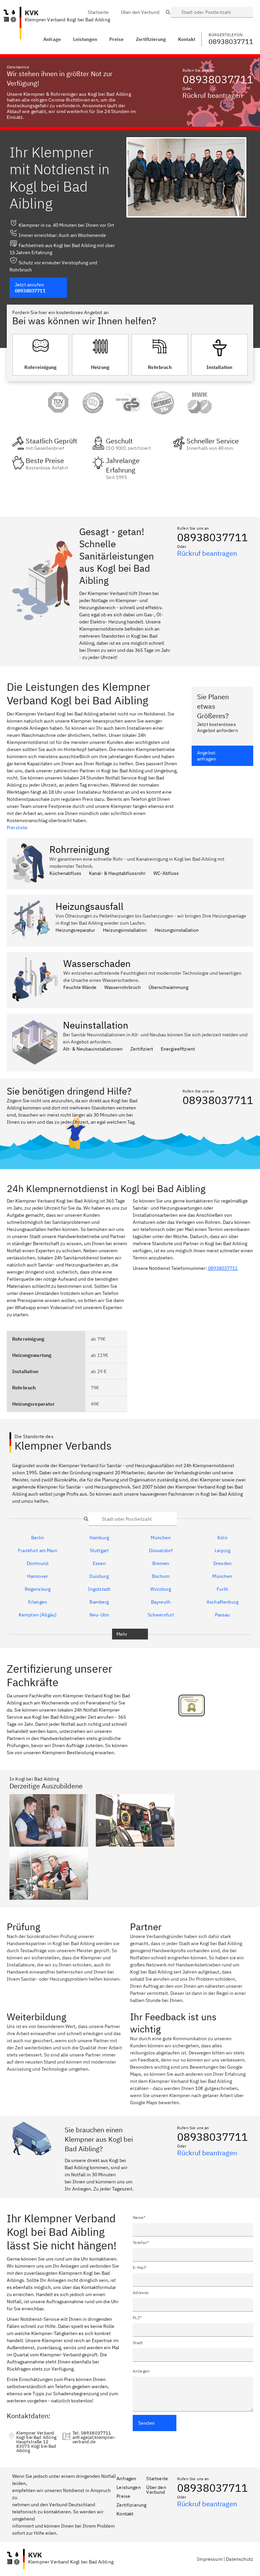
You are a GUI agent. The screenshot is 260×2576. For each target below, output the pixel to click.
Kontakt (125, 2514)
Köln (222, 1538)
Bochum (161, 1576)
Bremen (161, 1563)
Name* (139, 2217)
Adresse (141, 2293)
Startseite (157, 2479)
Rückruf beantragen (212, 95)
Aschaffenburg (222, 1602)
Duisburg (99, 1576)
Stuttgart (99, 1550)
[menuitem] (98, 12)
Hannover (38, 1576)
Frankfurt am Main (38, 1550)
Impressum (210, 2559)
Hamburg (99, 1538)
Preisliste (17, 828)
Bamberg (99, 1602)
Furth (223, 1589)
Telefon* (141, 2242)
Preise (123, 2496)
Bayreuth (161, 1602)
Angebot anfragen (207, 756)
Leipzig (222, 1550)
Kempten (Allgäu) (38, 1615)
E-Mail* (140, 2267)
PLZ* (137, 2318)
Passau (223, 1615)
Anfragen (126, 2479)
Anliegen (141, 2371)
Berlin (38, 1538)
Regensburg (38, 1589)
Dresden (222, 1563)
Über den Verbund (156, 2490)
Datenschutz (240, 2559)
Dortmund (38, 1563)
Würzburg (161, 1589)
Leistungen (85, 39)
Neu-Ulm (99, 1615)
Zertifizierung (131, 2505)
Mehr (122, 1634)
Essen (99, 1563)
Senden (146, 2423)
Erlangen (38, 1602)
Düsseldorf (161, 1550)
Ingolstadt (99, 1589)
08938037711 (218, 79)
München (161, 1538)
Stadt (138, 2343)
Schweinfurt (161, 1615)
